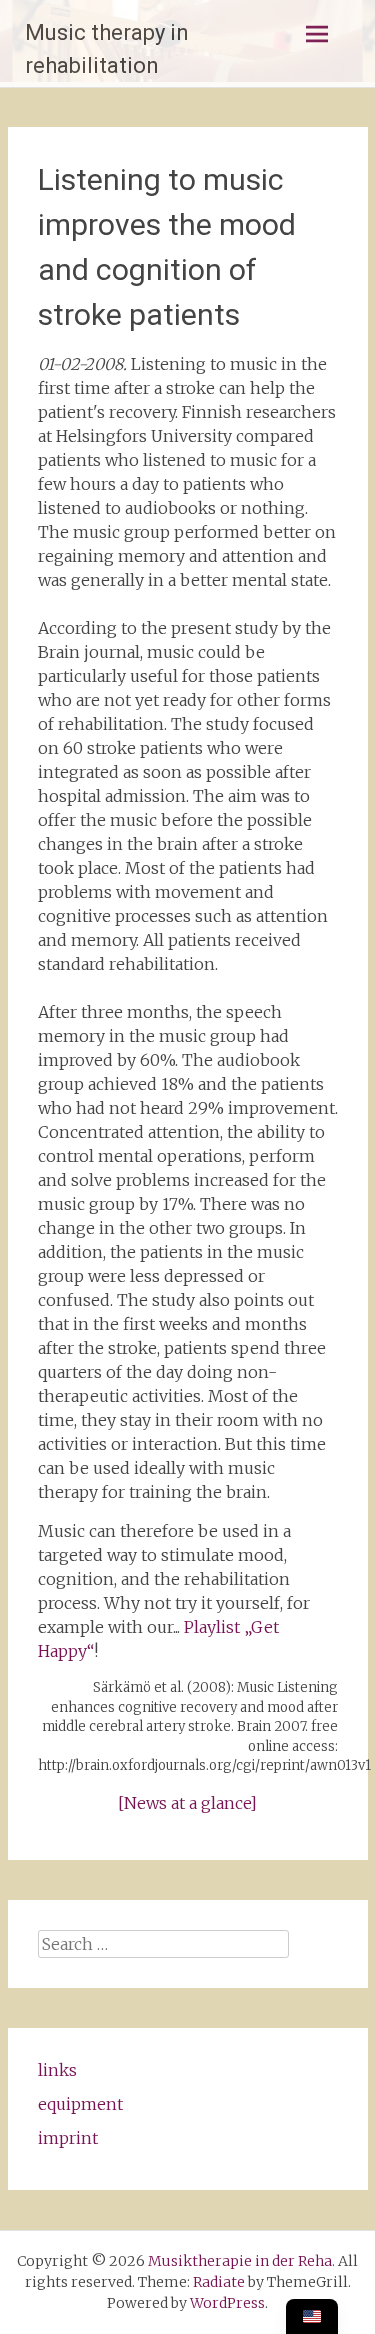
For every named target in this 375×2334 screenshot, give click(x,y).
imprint (68, 2138)
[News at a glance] (187, 1803)
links (57, 2070)
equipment (80, 2104)
